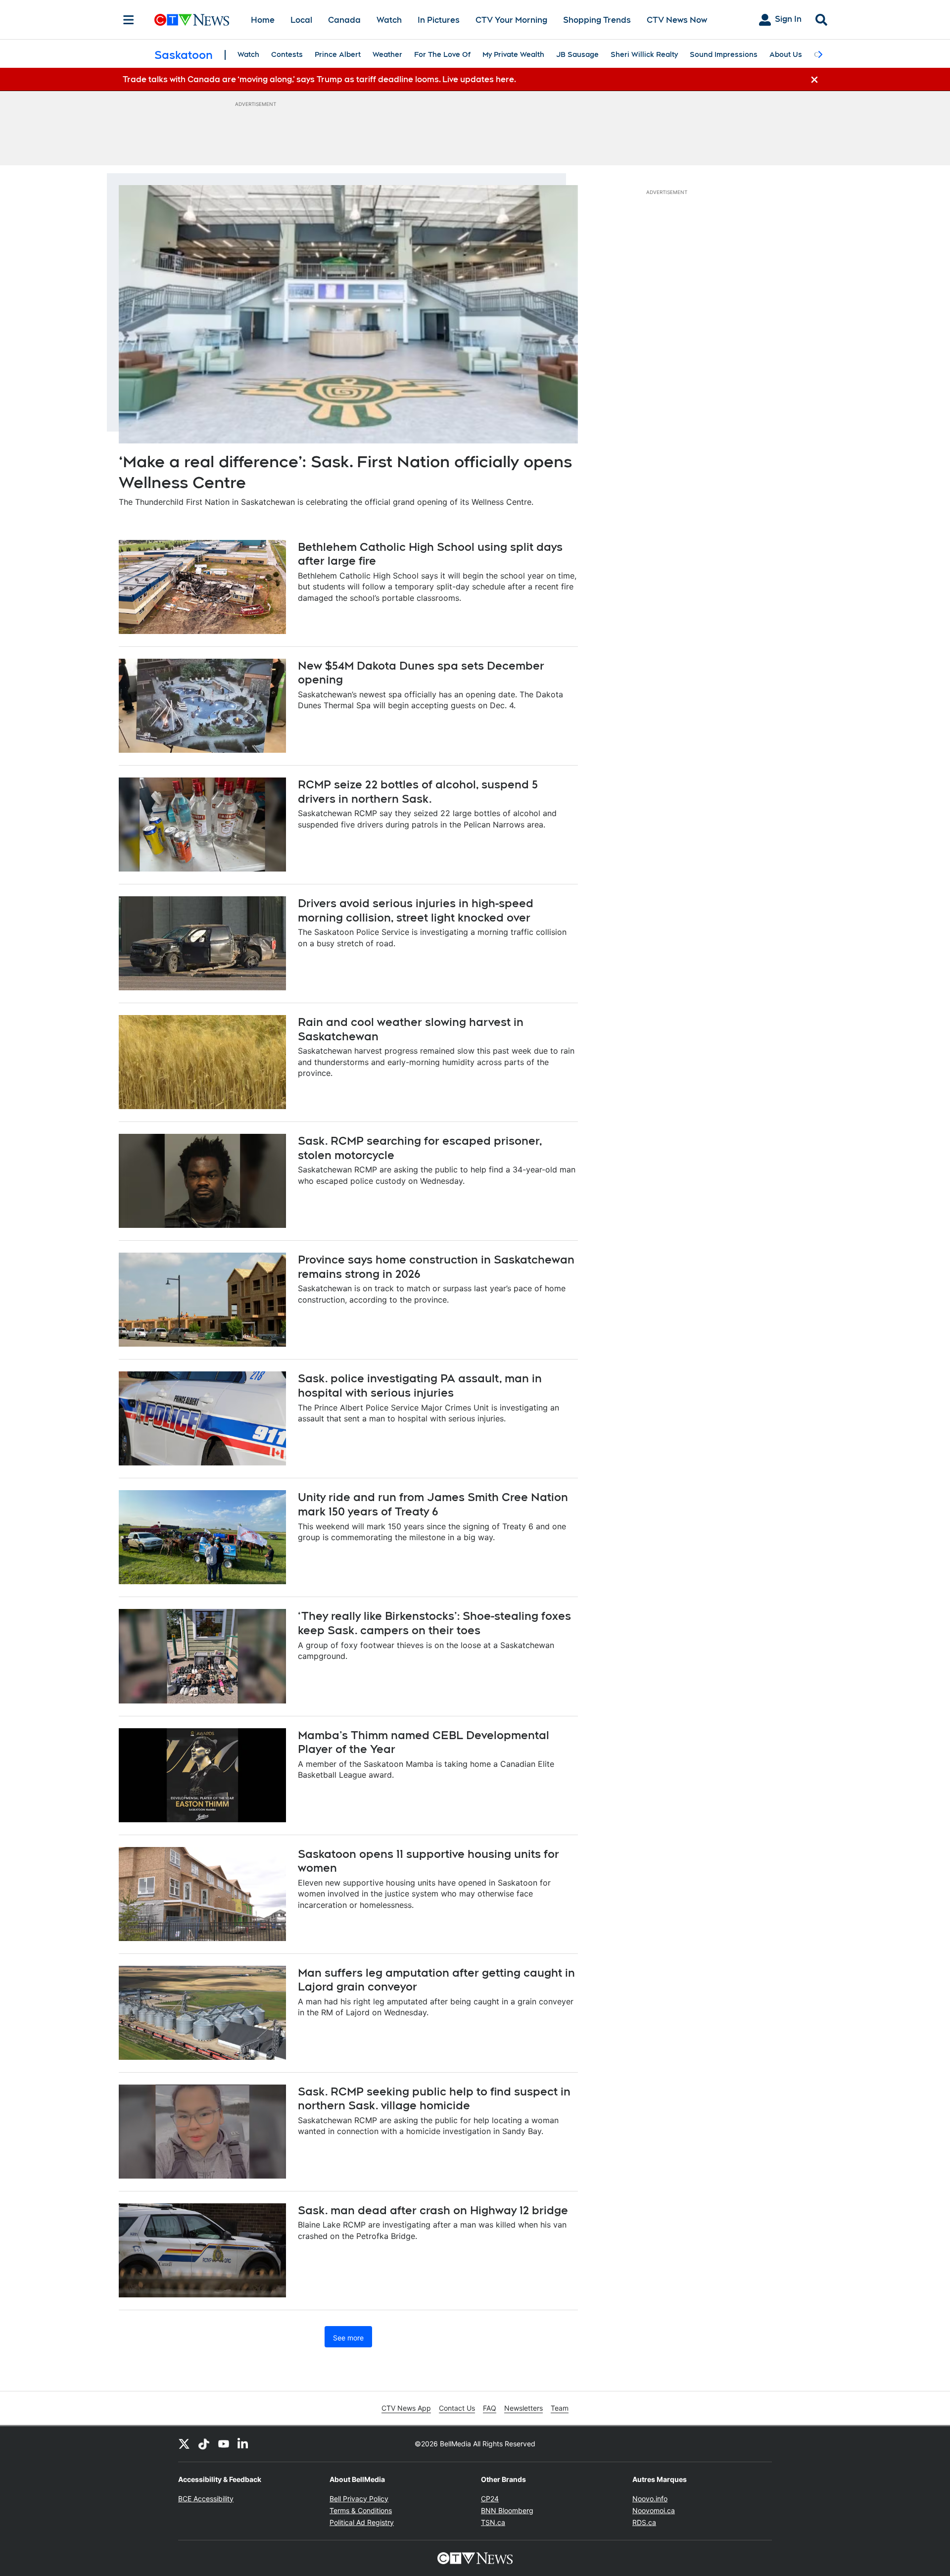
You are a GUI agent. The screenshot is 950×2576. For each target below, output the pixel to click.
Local (301, 20)
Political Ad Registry (362, 2522)
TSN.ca (493, 2522)
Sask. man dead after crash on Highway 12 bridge (433, 2210)
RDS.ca (644, 2522)
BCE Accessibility (206, 2499)
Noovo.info (650, 2499)
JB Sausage (577, 54)
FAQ (490, 2408)
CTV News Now (677, 20)
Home (263, 20)
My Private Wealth (513, 54)
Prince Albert (338, 54)
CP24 (490, 2499)
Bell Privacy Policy (359, 2499)
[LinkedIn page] (243, 2444)
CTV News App (406, 2408)
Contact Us (457, 2408)
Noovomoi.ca (654, 2510)
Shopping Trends (597, 20)
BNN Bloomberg (507, 2510)
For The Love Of (442, 54)
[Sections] (129, 20)
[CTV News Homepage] (192, 20)
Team (560, 2408)
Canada (344, 20)
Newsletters (523, 2408)
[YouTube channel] (224, 2444)
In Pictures (439, 20)
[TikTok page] (204, 2444)
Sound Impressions (724, 54)
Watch (389, 20)
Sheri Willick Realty (644, 54)
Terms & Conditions (361, 2510)
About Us (786, 54)
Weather (387, 54)
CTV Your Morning (511, 20)
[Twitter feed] (184, 2444)
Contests (287, 54)
